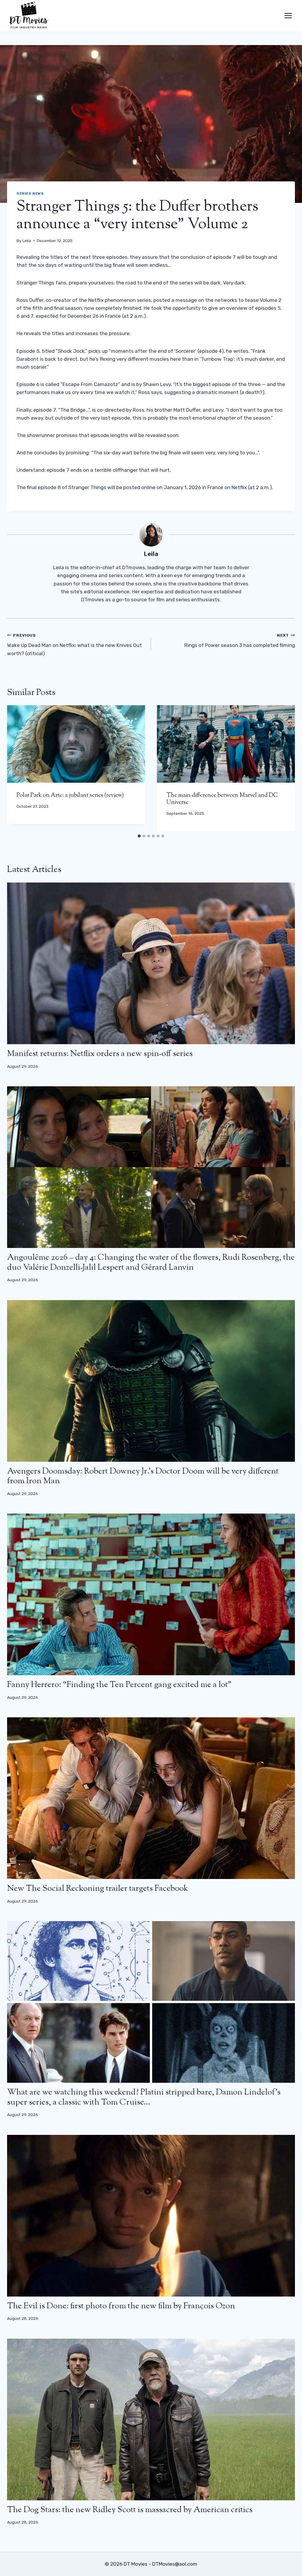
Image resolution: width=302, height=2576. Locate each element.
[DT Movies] (29, 15)
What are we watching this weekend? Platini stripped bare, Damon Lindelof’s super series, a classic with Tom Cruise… (144, 2097)
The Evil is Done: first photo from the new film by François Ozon (121, 2306)
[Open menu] (288, 15)
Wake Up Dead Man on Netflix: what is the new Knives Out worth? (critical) (74, 645)
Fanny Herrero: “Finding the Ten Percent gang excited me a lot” (119, 1685)
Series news (30, 193)
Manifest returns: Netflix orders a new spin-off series (100, 1054)
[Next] (284, 768)
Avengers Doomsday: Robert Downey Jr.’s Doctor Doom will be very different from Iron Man (143, 1476)
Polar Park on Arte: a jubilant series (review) (70, 796)
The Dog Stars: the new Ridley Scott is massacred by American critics (130, 2510)
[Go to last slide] (18, 768)
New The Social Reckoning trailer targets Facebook (98, 1889)
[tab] (139, 836)
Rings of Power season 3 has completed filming (240, 641)
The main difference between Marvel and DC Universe (222, 799)
